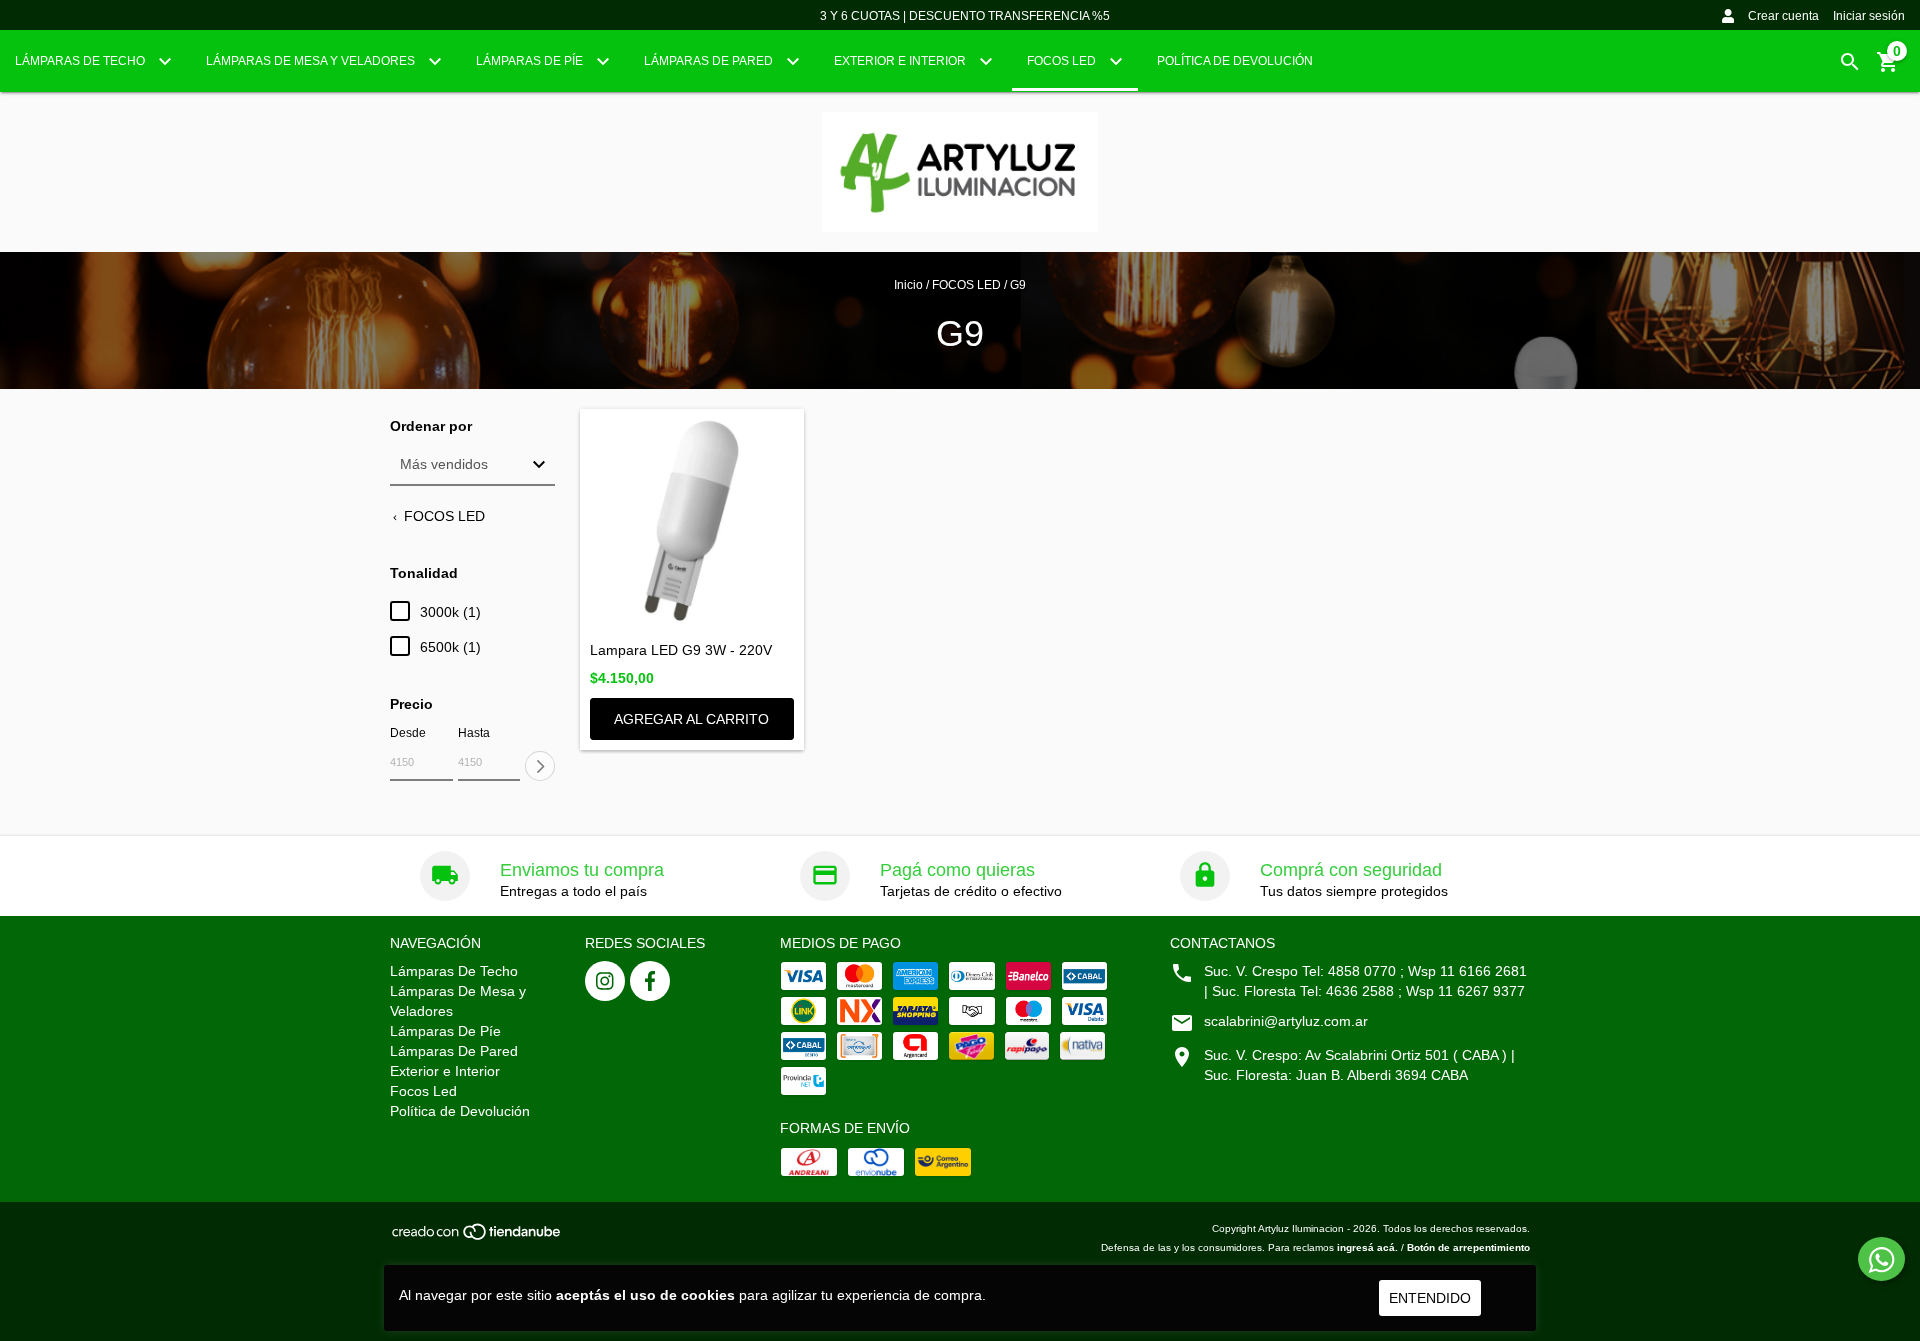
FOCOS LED (966, 285)
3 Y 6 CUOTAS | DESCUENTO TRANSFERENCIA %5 (965, 16)
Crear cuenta (1783, 16)
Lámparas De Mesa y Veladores (312, 61)
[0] (1888, 69)
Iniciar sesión (1869, 16)
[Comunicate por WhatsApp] (1881, 1259)
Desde (408, 733)
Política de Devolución (1235, 61)
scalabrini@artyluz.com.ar (1286, 1021)
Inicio (908, 285)
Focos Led (1063, 61)
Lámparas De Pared (710, 61)
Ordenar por (431, 426)
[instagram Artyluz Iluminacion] (605, 981)
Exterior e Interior (901, 61)
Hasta (474, 733)
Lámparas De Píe (531, 61)
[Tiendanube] (477, 1237)
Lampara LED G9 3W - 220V (681, 650)
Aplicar (540, 766)
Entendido (1430, 1298)
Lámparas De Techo (81, 61)
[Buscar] (1850, 62)
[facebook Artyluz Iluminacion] (650, 981)
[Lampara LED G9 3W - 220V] (692, 521)
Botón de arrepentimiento (1468, 1247)
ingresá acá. (1367, 1247)
